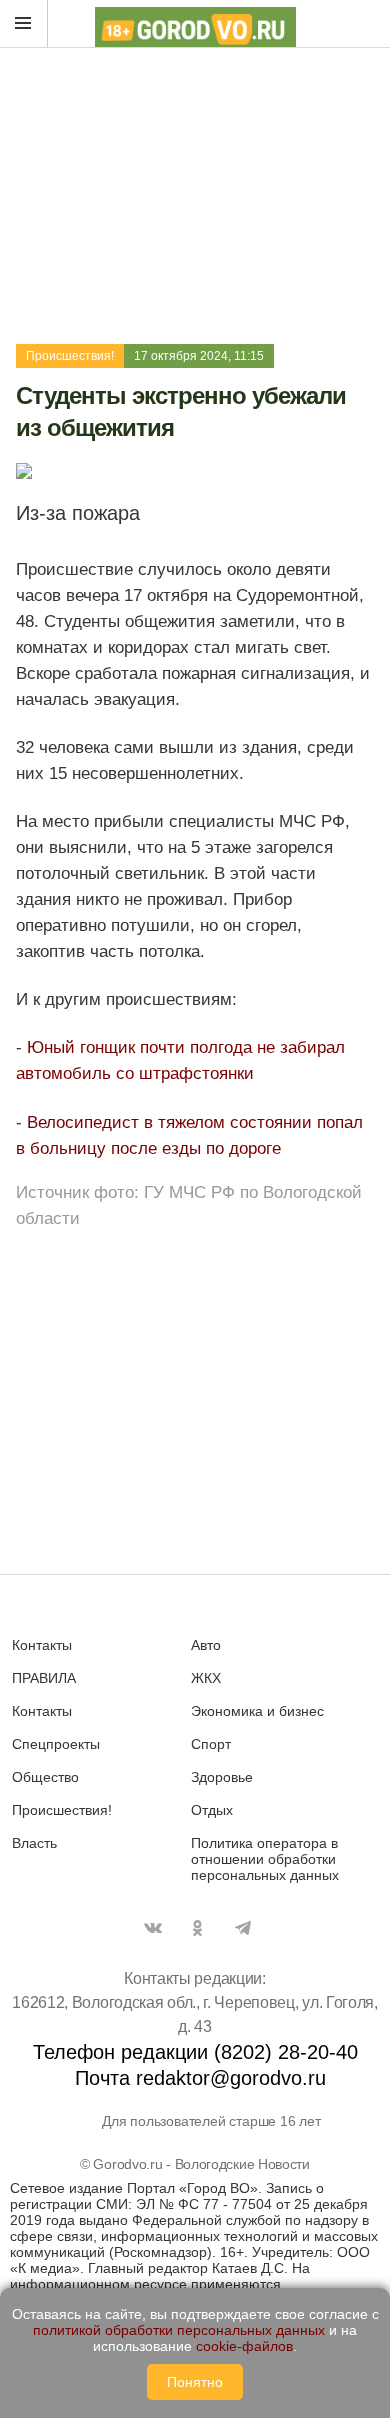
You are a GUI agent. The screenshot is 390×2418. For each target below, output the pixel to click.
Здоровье (222, 1777)
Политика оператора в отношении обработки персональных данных (265, 1859)
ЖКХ (206, 1678)
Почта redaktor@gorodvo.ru (200, 2078)
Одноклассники (198, 1928)
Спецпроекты (56, 1744)
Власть (34, 1843)
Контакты (42, 1645)
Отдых (212, 1810)
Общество (45, 1777)
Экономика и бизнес (257, 1711)
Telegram (243, 1928)
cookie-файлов (244, 2346)
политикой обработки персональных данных (179, 2330)
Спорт (211, 1744)
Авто (206, 1645)
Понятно (195, 2382)
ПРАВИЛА (44, 1678)
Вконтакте (153, 1928)
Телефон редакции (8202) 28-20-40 (195, 2052)
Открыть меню (24, 24)
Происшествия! (70, 356)
